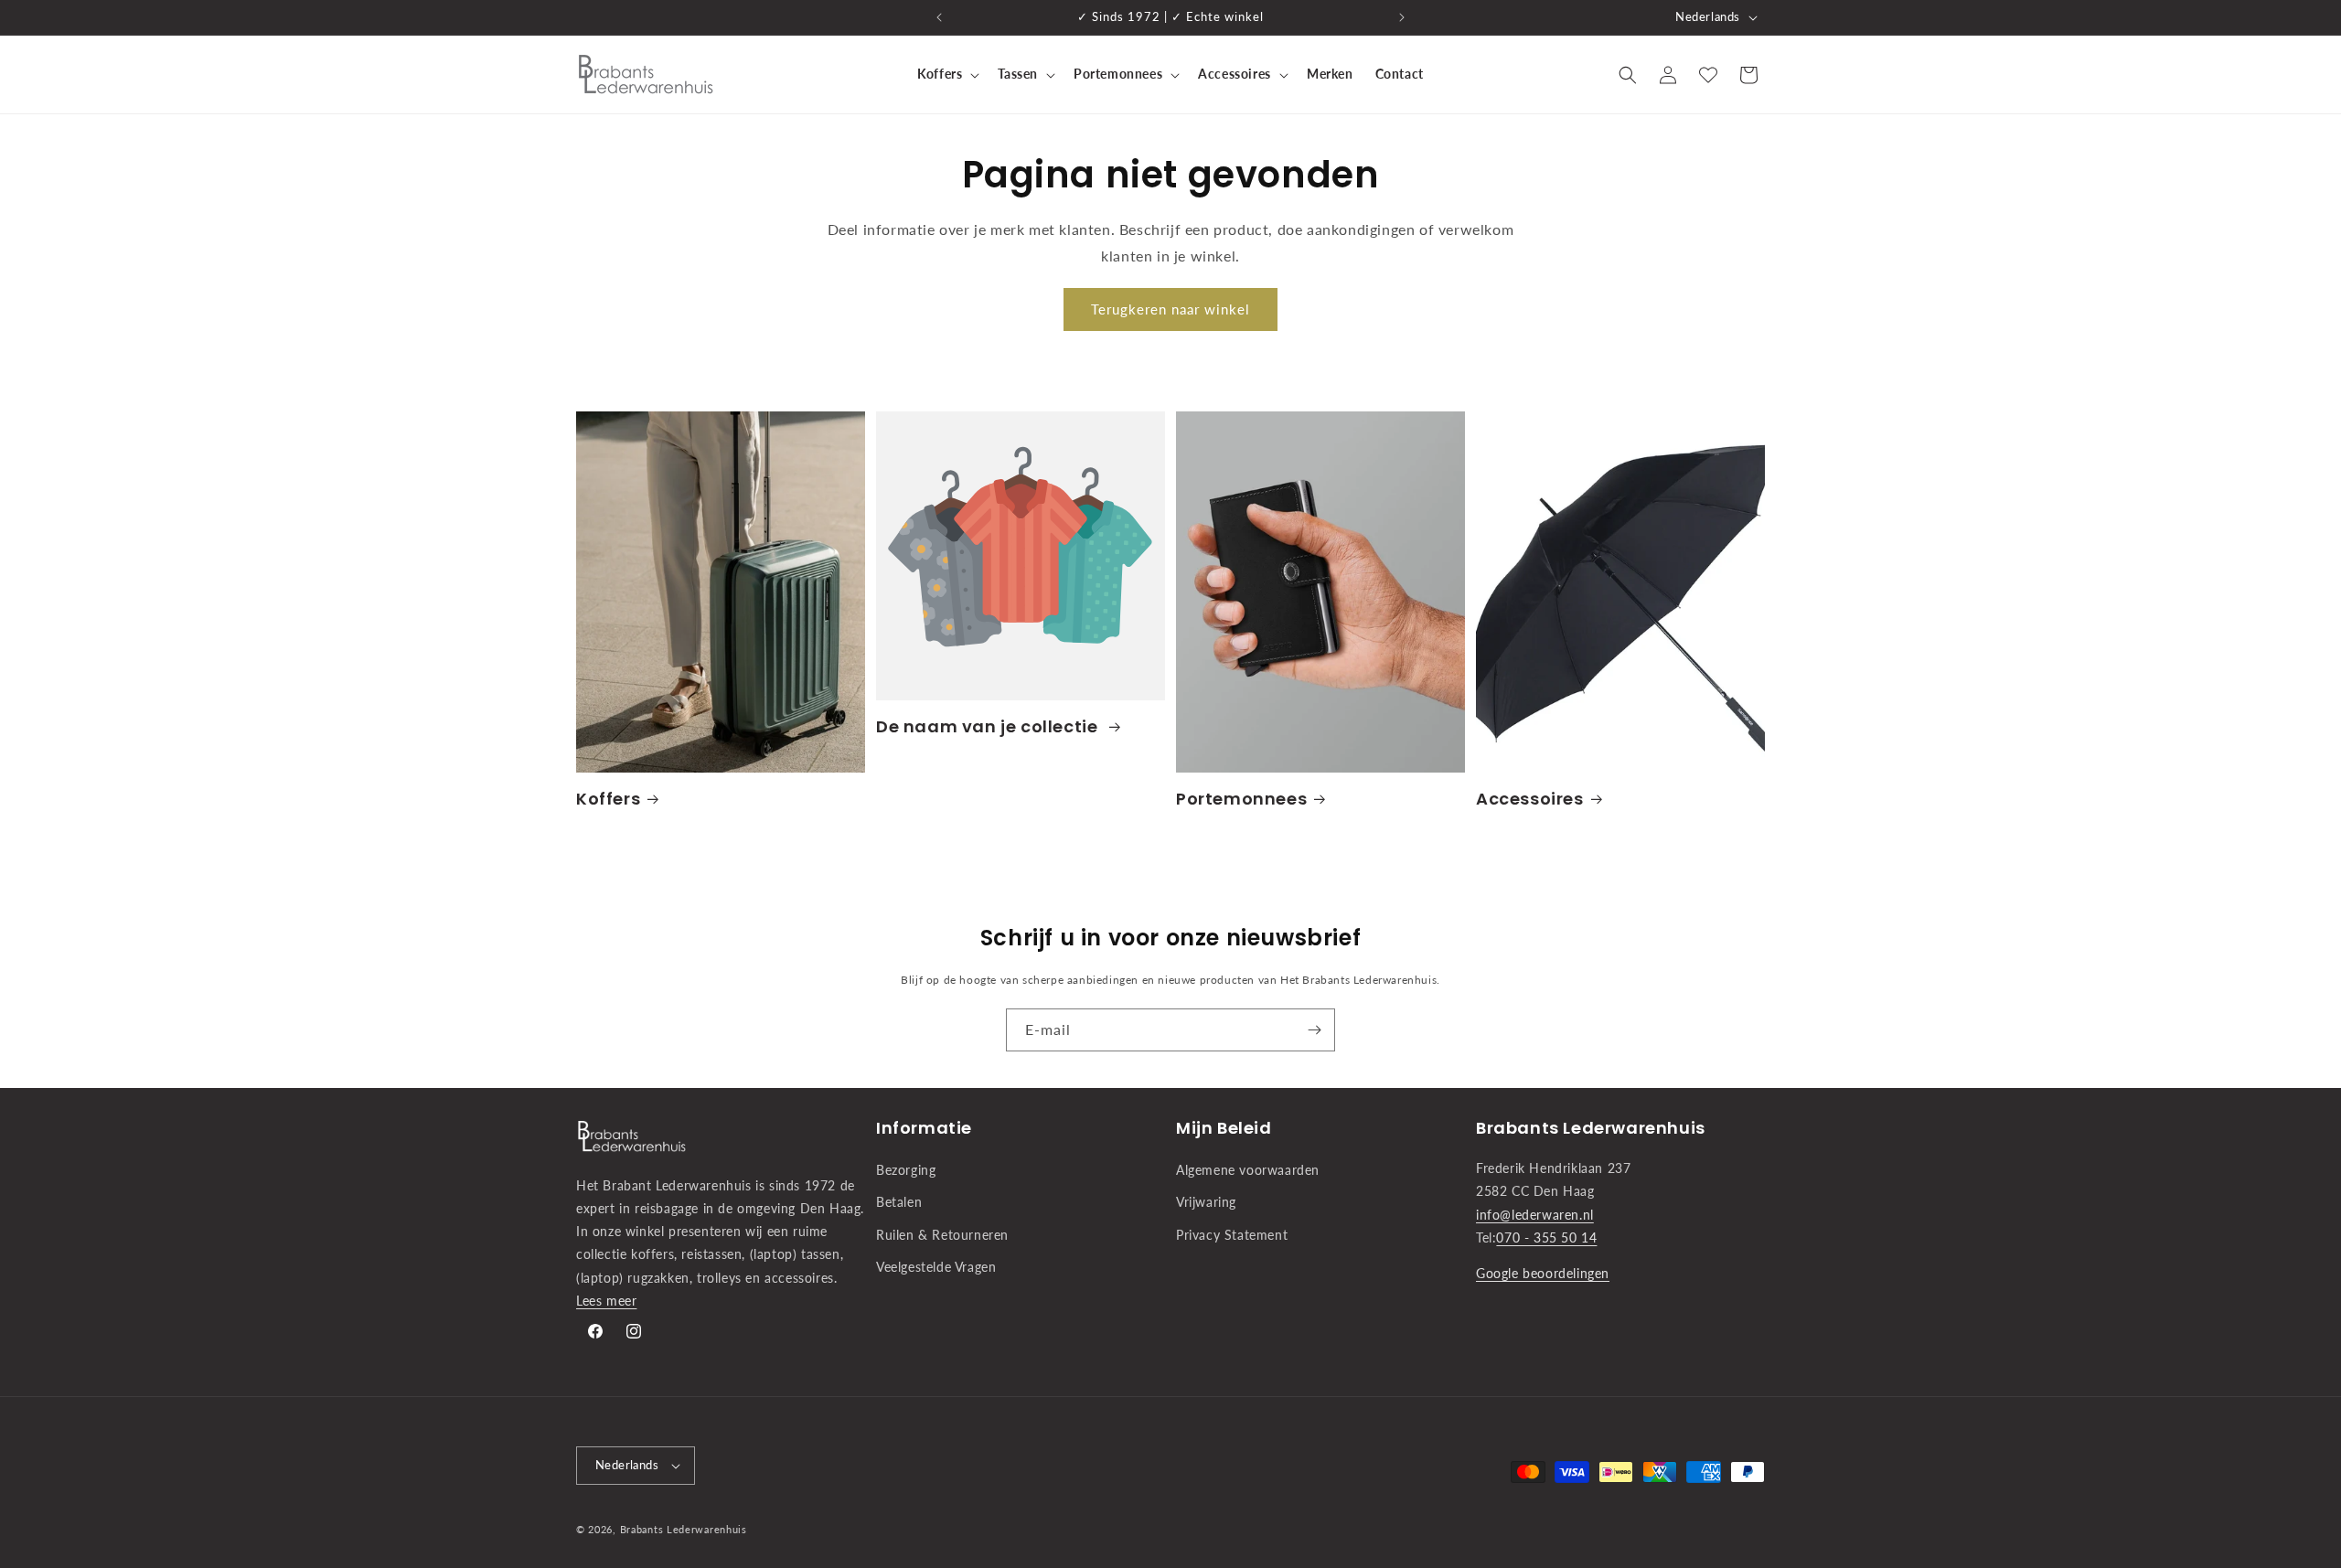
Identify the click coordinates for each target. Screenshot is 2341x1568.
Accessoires (1530, 799)
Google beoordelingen (1543, 1273)
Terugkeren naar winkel (1170, 309)
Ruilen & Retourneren (942, 1235)
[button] (946, 74)
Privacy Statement (1232, 1235)
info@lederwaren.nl (1535, 1215)
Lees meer (606, 1301)
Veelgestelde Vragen (936, 1267)
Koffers (608, 799)
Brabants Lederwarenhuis (684, 1529)
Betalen (899, 1202)
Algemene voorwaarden (1248, 1170)
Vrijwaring (1206, 1202)
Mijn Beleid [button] (1224, 1128)
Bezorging (906, 1170)
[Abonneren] (1314, 1030)
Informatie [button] (924, 1128)
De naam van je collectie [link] (989, 726)
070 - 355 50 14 (1546, 1237)
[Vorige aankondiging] (939, 17)
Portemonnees (1241, 799)
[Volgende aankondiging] (1402, 17)
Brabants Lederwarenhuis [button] (1591, 1128)
